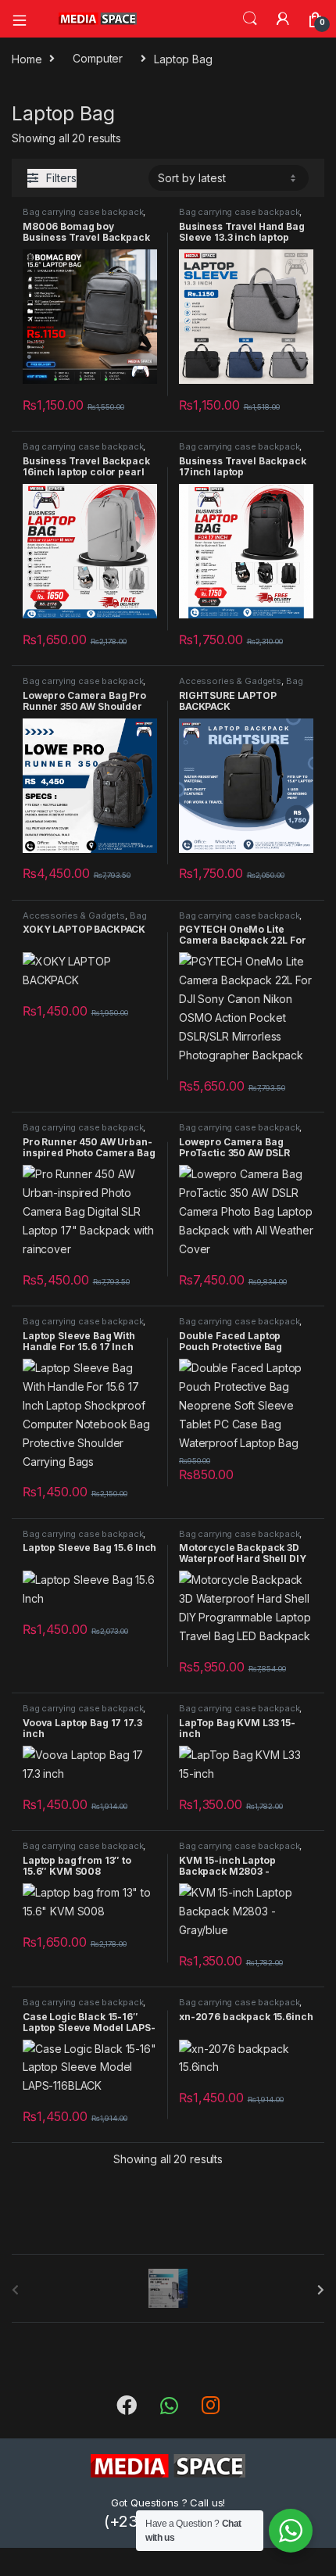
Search (250, 19)
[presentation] (321, 2290)
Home (27, 58)
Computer (98, 58)
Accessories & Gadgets (230, 681)
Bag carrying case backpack (83, 212)
